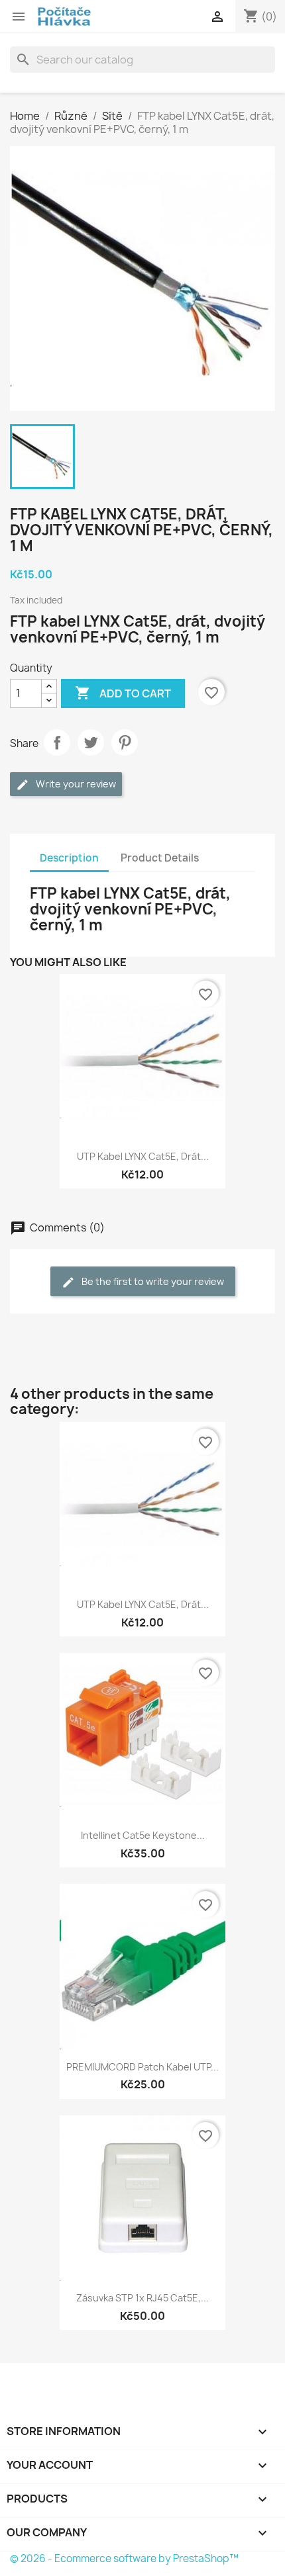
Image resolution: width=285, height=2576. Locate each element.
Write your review (75, 784)
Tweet (91, 742)
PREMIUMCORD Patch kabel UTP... (142, 2067)
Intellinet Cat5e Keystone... (143, 1835)
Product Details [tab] (160, 858)
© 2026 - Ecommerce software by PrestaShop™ (124, 2558)
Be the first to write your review (152, 1281)
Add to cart (123, 693)
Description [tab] (69, 858)
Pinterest (125, 742)
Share (57, 742)
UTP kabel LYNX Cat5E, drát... (143, 1156)
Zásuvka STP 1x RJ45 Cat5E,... (142, 2298)
